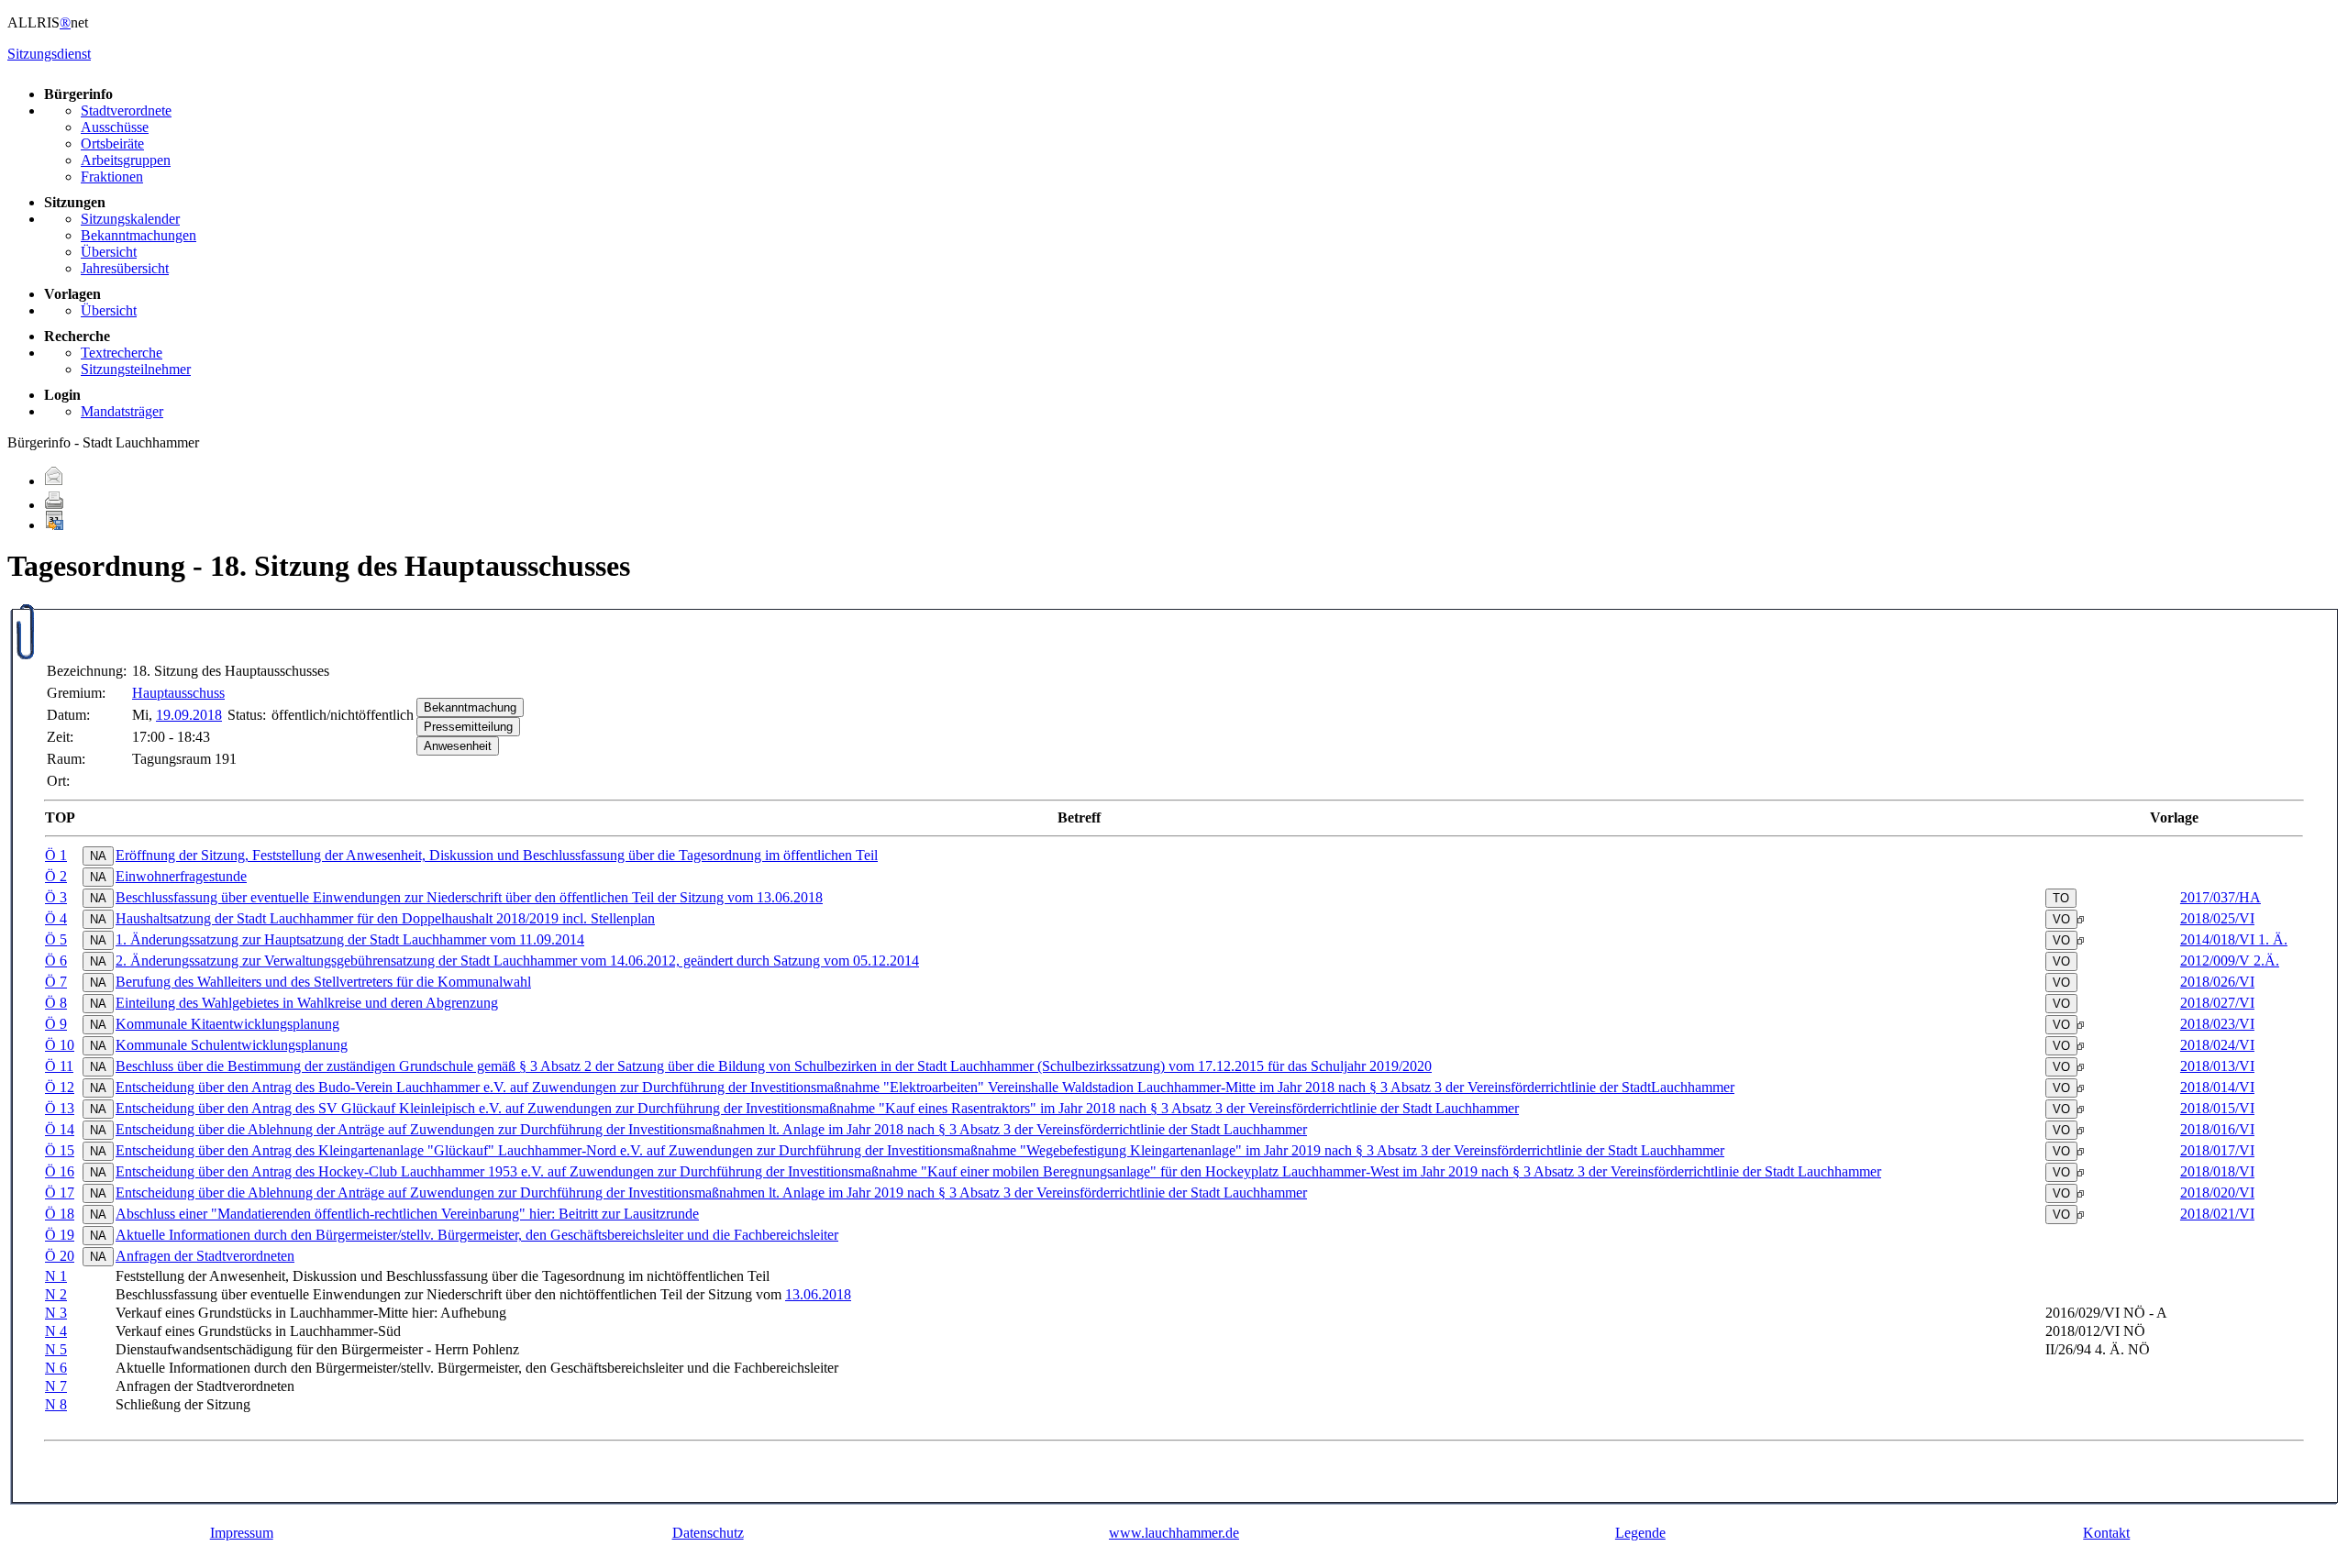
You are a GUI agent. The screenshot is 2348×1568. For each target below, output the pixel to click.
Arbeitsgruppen (126, 160)
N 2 (56, 1294)
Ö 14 (60, 1129)
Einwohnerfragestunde (181, 876)
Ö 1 (56, 855)
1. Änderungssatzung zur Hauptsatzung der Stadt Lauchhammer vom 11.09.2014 (350, 939)
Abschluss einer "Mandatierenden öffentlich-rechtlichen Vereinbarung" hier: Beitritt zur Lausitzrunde (407, 1214)
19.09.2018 (189, 715)
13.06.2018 (818, 1294)
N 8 (56, 1404)
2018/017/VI (2217, 1150)
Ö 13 (60, 1108)
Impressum (242, 1533)
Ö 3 (56, 897)
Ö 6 (56, 961)
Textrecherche (122, 353)
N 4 (56, 1331)
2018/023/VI (2217, 1024)
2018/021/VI (2217, 1214)
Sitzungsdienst (49, 54)
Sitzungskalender (130, 219)
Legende (1640, 1533)
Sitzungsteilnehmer (136, 369)
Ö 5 (56, 939)
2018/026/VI (2217, 982)
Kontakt (2106, 1533)
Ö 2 (56, 876)
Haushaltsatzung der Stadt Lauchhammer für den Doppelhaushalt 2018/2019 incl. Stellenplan (385, 918)
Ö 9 (56, 1024)
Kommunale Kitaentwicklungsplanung (227, 1024)
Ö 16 (60, 1171)
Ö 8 (56, 1003)
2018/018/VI (2217, 1171)
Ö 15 (60, 1150)
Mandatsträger (122, 411)
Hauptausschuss (178, 693)
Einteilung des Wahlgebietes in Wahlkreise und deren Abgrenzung (307, 1003)
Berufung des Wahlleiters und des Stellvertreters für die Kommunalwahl (323, 982)
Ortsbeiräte (112, 144)
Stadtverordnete (126, 110)
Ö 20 (60, 1256)
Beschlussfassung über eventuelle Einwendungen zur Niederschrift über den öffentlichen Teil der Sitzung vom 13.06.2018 (469, 897)
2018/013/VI (2217, 1066)
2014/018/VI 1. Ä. (2234, 939)
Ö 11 (59, 1066)
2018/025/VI (2217, 918)
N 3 (56, 1313)
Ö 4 (56, 918)
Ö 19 (60, 1235)
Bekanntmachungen (138, 235)
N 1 (56, 1276)
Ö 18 (60, 1214)
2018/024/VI (2217, 1045)
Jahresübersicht (125, 268)
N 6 (56, 1368)
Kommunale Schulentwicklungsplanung (232, 1045)
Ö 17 (60, 1193)
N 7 (56, 1386)
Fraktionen (112, 177)
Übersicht (109, 252)
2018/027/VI (2217, 1003)
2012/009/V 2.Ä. (2230, 961)
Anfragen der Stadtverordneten (205, 1256)
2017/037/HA (2221, 897)
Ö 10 (60, 1045)
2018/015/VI (2217, 1108)
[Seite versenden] (54, 481)
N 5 (56, 1349)
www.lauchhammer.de (1174, 1533)
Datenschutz (708, 1533)
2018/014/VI (2217, 1087)
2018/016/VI (2217, 1129)
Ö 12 (60, 1087)
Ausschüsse (115, 127)
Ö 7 (56, 982)
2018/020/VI (2217, 1193)
